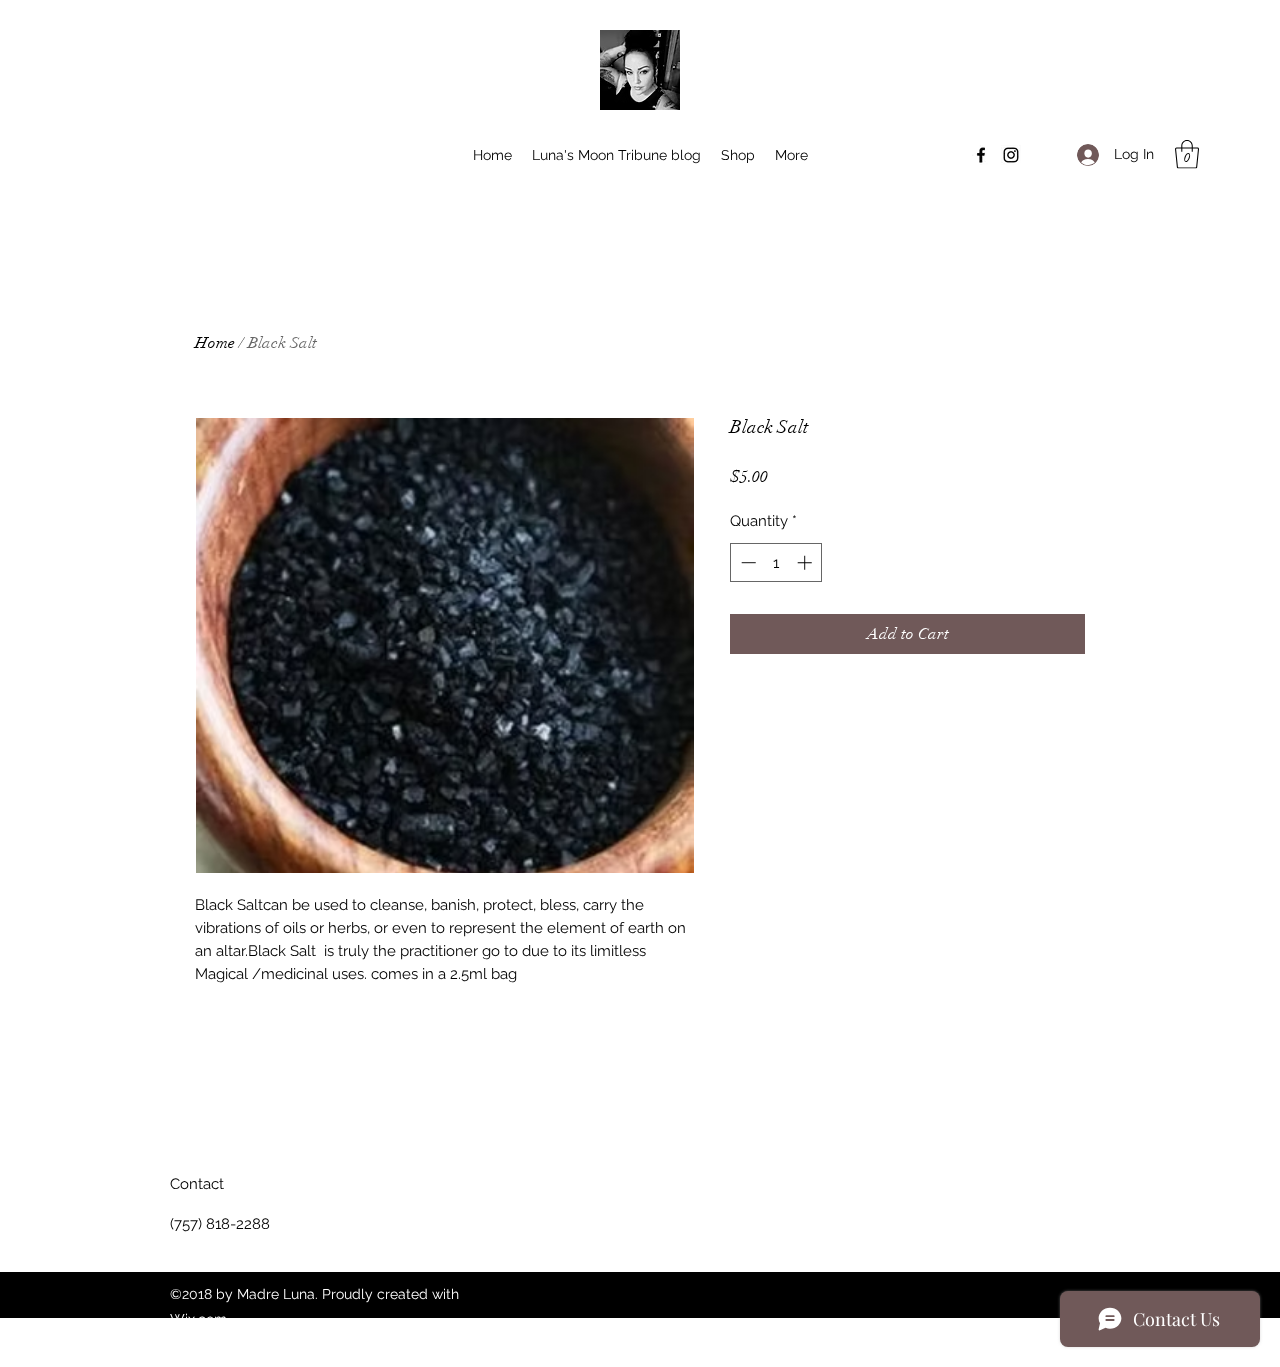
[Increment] (806, 562)
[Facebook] (981, 155)
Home (215, 343)
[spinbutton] (776, 562)
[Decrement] (746, 562)
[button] (1187, 154)
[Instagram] (1011, 155)
